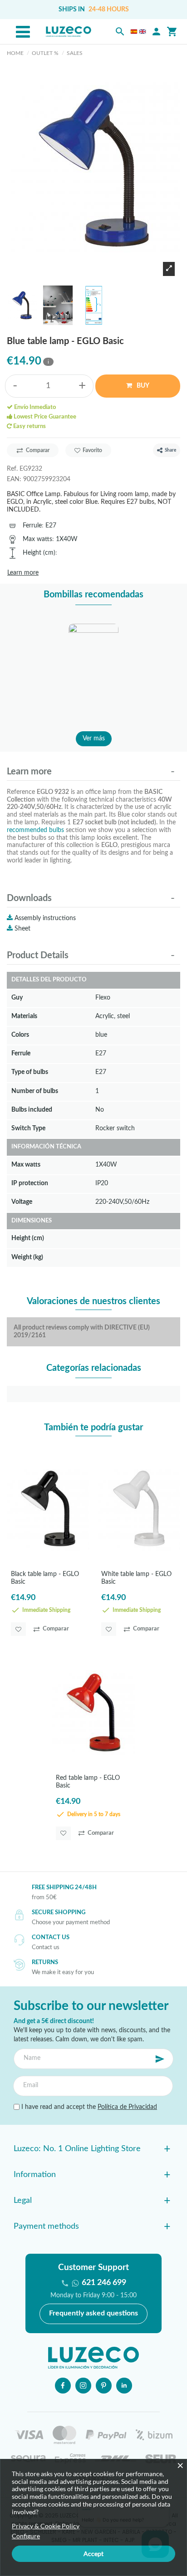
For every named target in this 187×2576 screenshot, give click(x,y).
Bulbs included (32, 1110)
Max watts (37, 539)
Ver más (94, 739)
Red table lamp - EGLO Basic (88, 1782)
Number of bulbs (35, 1091)
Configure (26, 2536)
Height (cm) (39, 553)
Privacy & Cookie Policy (46, 2526)
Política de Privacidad (127, 2107)
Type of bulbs (30, 1072)
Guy (17, 997)
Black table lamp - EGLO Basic (45, 1578)
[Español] (134, 32)
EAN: (14, 479)
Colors (20, 1035)
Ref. (12, 469)
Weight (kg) (27, 1257)
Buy (142, 386)
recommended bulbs (35, 830)
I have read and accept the (88, 2107)
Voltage (22, 1202)
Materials (24, 1016)
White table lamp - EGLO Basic (136, 1578)
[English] (143, 32)
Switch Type (28, 1128)
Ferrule (32, 525)
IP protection (30, 1183)
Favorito (92, 450)
